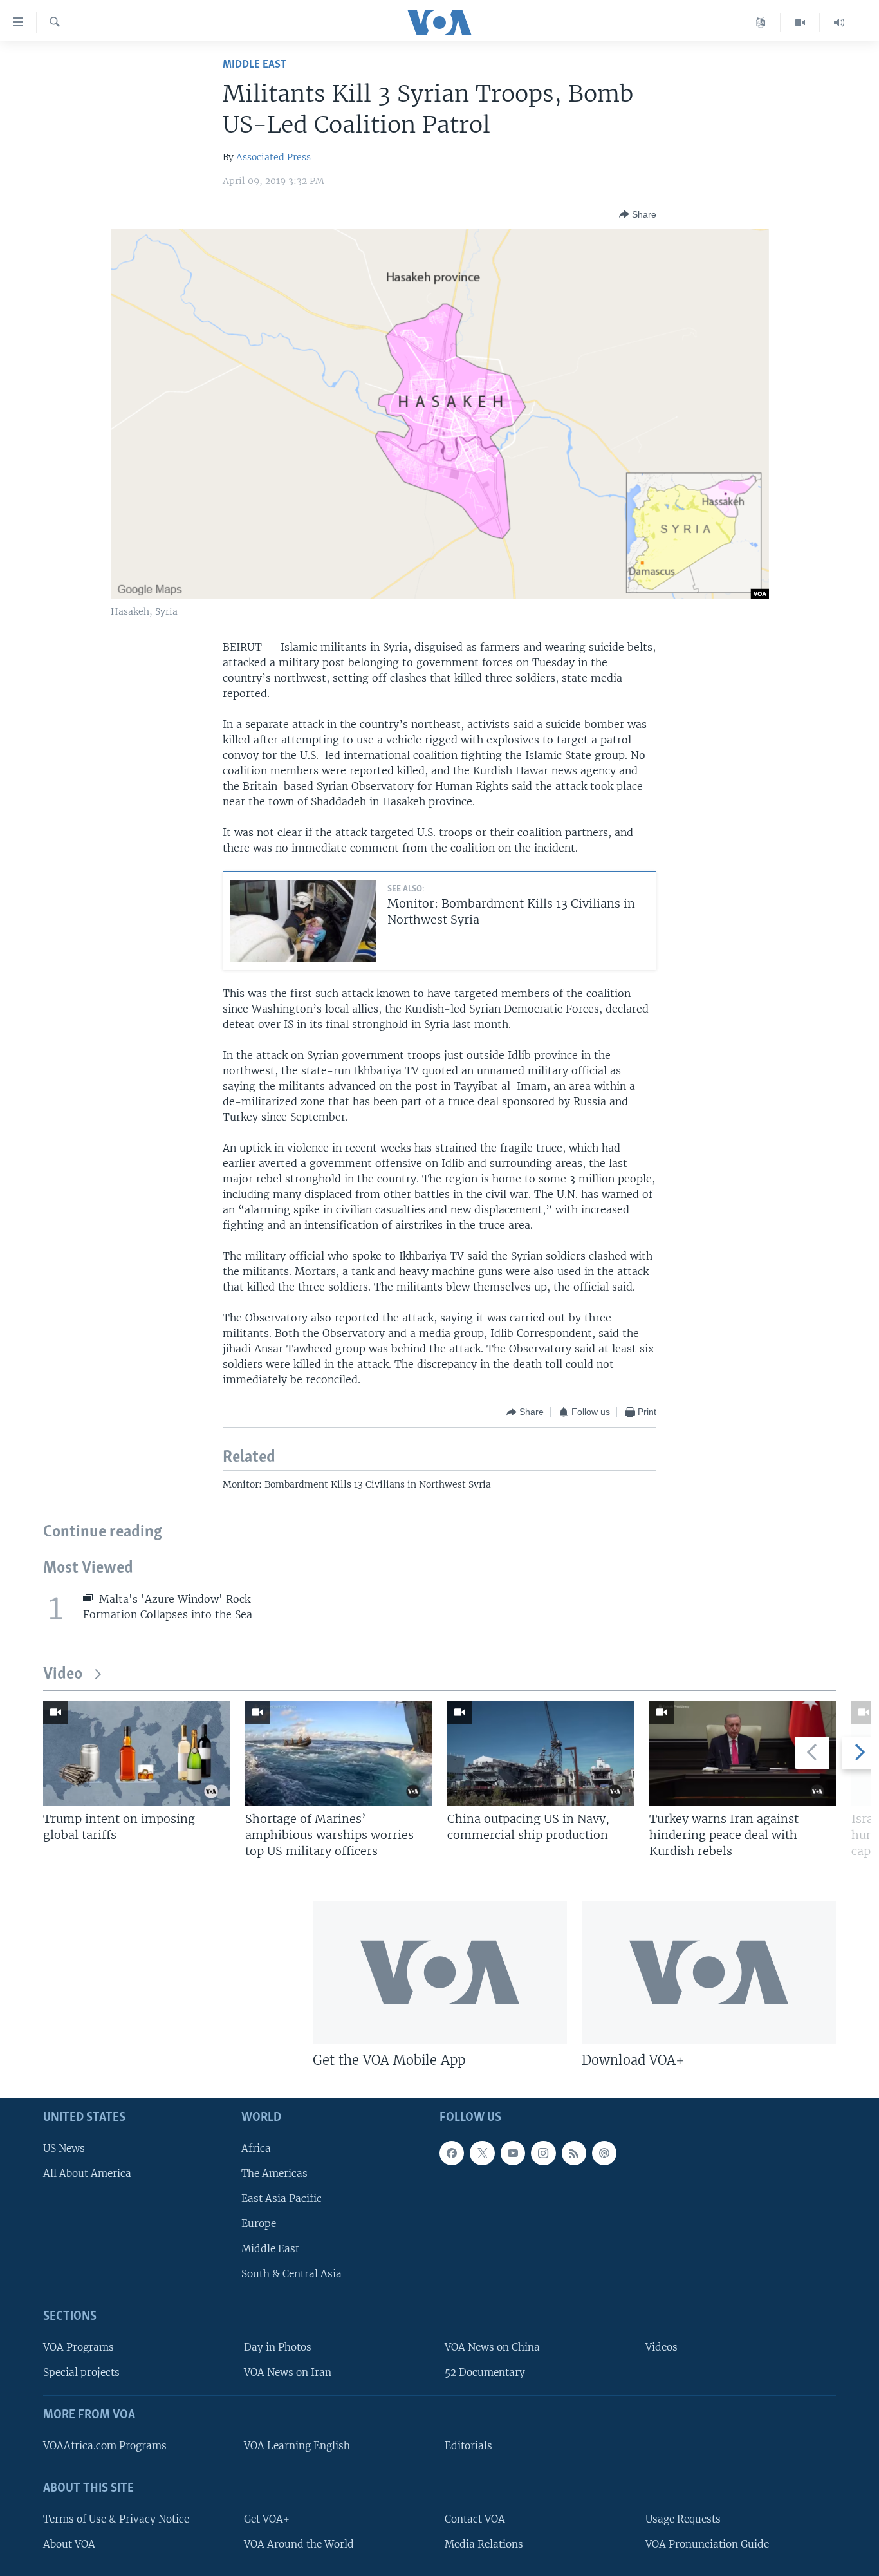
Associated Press (273, 157)
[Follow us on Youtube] (513, 2152)
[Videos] (800, 23)
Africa (256, 2148)
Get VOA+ (267, 2518)
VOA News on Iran (288, 2372)
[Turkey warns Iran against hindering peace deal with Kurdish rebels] (743, 1754)
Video (63, 1675)
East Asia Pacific (282, 2198)
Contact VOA (475, 2518)
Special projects (81, 2372)
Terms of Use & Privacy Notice (116, 2518)
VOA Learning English (297, 2445)
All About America (87, 2173)
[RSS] (574, 2152)
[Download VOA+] (709, 1972)
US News (64, 2148)
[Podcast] (604, 2152)
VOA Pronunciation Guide (707, 2543)
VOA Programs (79, 2347)
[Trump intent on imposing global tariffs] (136, 1754)
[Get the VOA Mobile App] (440, 1972)
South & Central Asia (291, 2274)
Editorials (468, 2445)
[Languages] (761, 23)
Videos (662, 2347)
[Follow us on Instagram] (543, 2152)
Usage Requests (683, 2518)
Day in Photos (278, 2347)
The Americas (274, 2173)
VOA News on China (492, 2347)
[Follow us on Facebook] (452, 2152)
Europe (259, 2224)
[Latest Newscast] (839, 23)
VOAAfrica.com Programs (105, 2445)
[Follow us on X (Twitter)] (482, 2152)
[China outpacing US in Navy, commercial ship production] (541, 1754)
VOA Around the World (299, 2543)
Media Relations (484, 2543)
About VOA (69, 2543)
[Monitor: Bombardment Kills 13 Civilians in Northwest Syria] (303, 921)
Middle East (254, 65)
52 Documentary (485, 2372)
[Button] (638, 214)
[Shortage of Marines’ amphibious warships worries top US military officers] (338, 1754)
